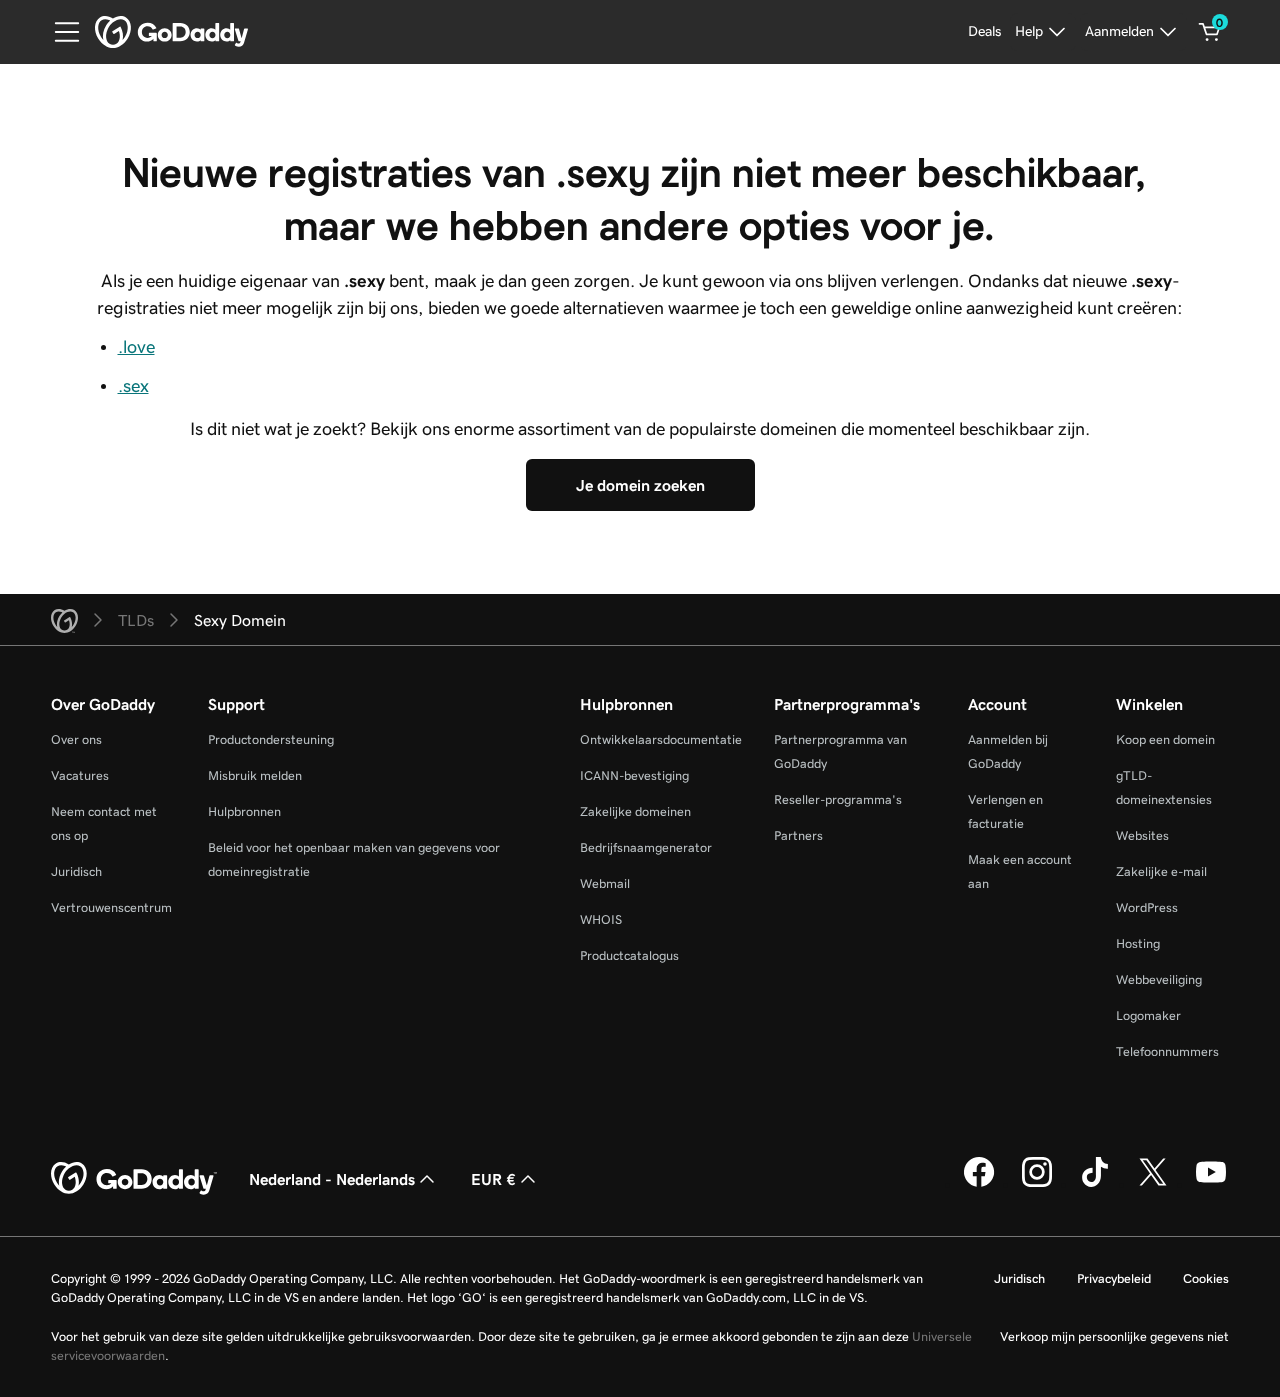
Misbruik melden (255, 775)
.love (136, 347)
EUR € (493, 1179)
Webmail (605, 883)
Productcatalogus (629, 955)
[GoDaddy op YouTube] (1211, 1184)
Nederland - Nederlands (332, 1179)
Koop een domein (1165, 739)
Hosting (1138, 943)
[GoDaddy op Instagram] (1037, 1184)
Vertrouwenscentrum (111, 907)
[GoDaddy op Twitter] (1153, 1184)
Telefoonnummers (1167, 1051)
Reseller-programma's (838, 799)
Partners (798, 835)
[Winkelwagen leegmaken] (1210, 32)
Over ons (76, 739)
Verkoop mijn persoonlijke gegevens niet (1114, 1336)
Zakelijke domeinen (635, 811)
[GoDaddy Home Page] (134, 1179)
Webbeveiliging (1159, 979)
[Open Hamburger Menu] (59, 32)
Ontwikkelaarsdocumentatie (661, 739)
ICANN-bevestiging (634, 775)
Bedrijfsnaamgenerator (646, 847)
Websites (1142, 835)
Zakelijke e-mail (1161, 871)
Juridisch (76, 871)
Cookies (1206, 1278)
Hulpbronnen (244, 811)
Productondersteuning (271, 739)
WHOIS (601, 919)
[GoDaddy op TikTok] (1095, 1184)
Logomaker (1148, 1015)
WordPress (1147, 907)
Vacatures (80, 775)
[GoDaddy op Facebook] (979, 1184)
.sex (133, 386)
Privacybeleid (1114, 1278)
